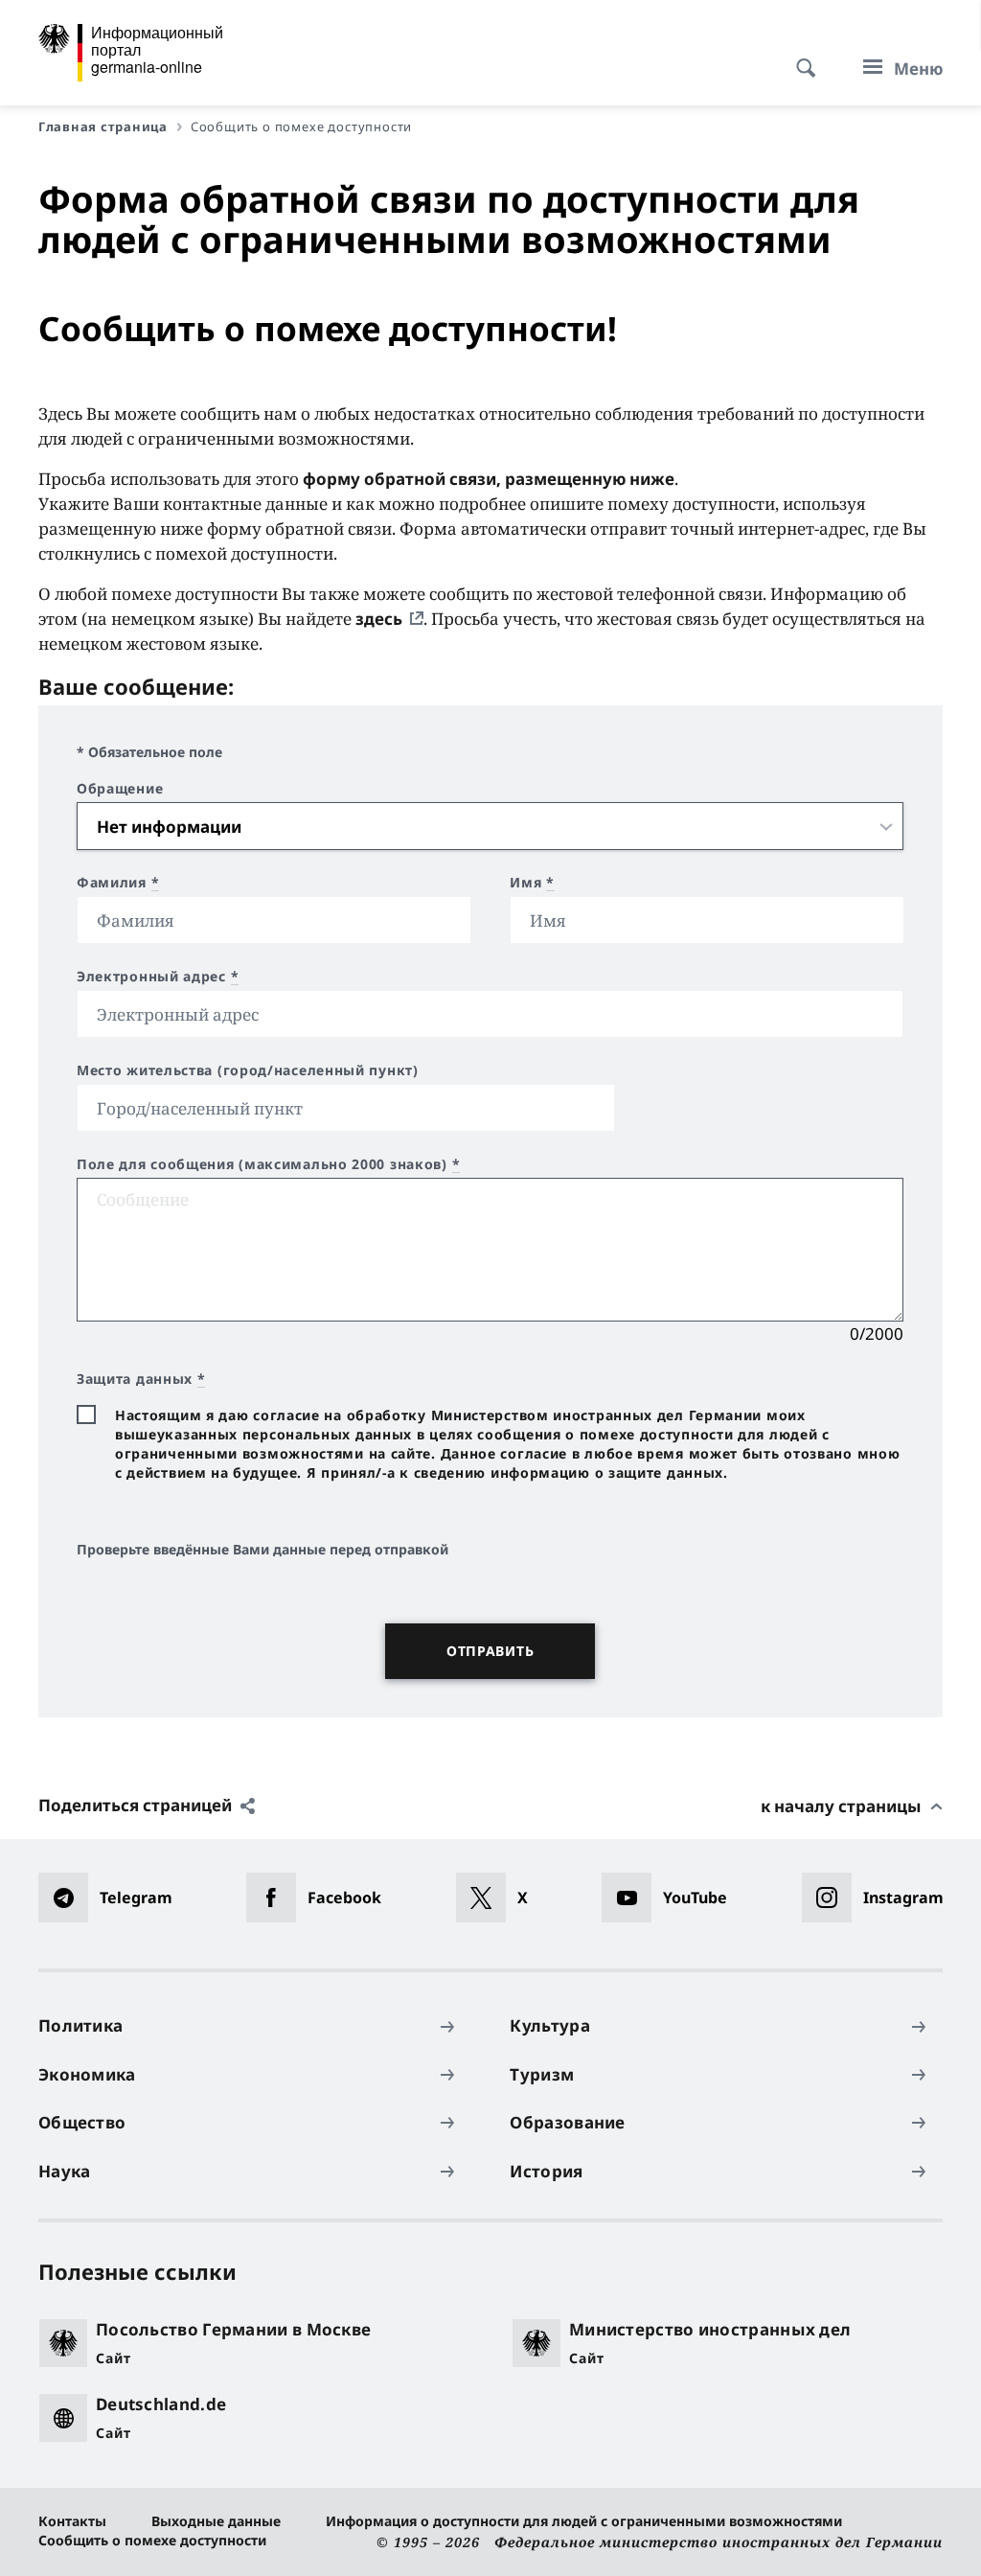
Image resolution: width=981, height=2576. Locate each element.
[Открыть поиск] (800, 57)
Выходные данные (216, 2521)
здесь (379, 619)
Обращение (120, 789)
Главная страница (103, 126)
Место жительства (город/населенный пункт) (248, 1070)
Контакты (72, 2521)
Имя (532, 883)
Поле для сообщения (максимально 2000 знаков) (268, 1164)
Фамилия (118, 883)
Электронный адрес (158, 977)
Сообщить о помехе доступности (152, 2540)
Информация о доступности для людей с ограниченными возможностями (584, 2521)
